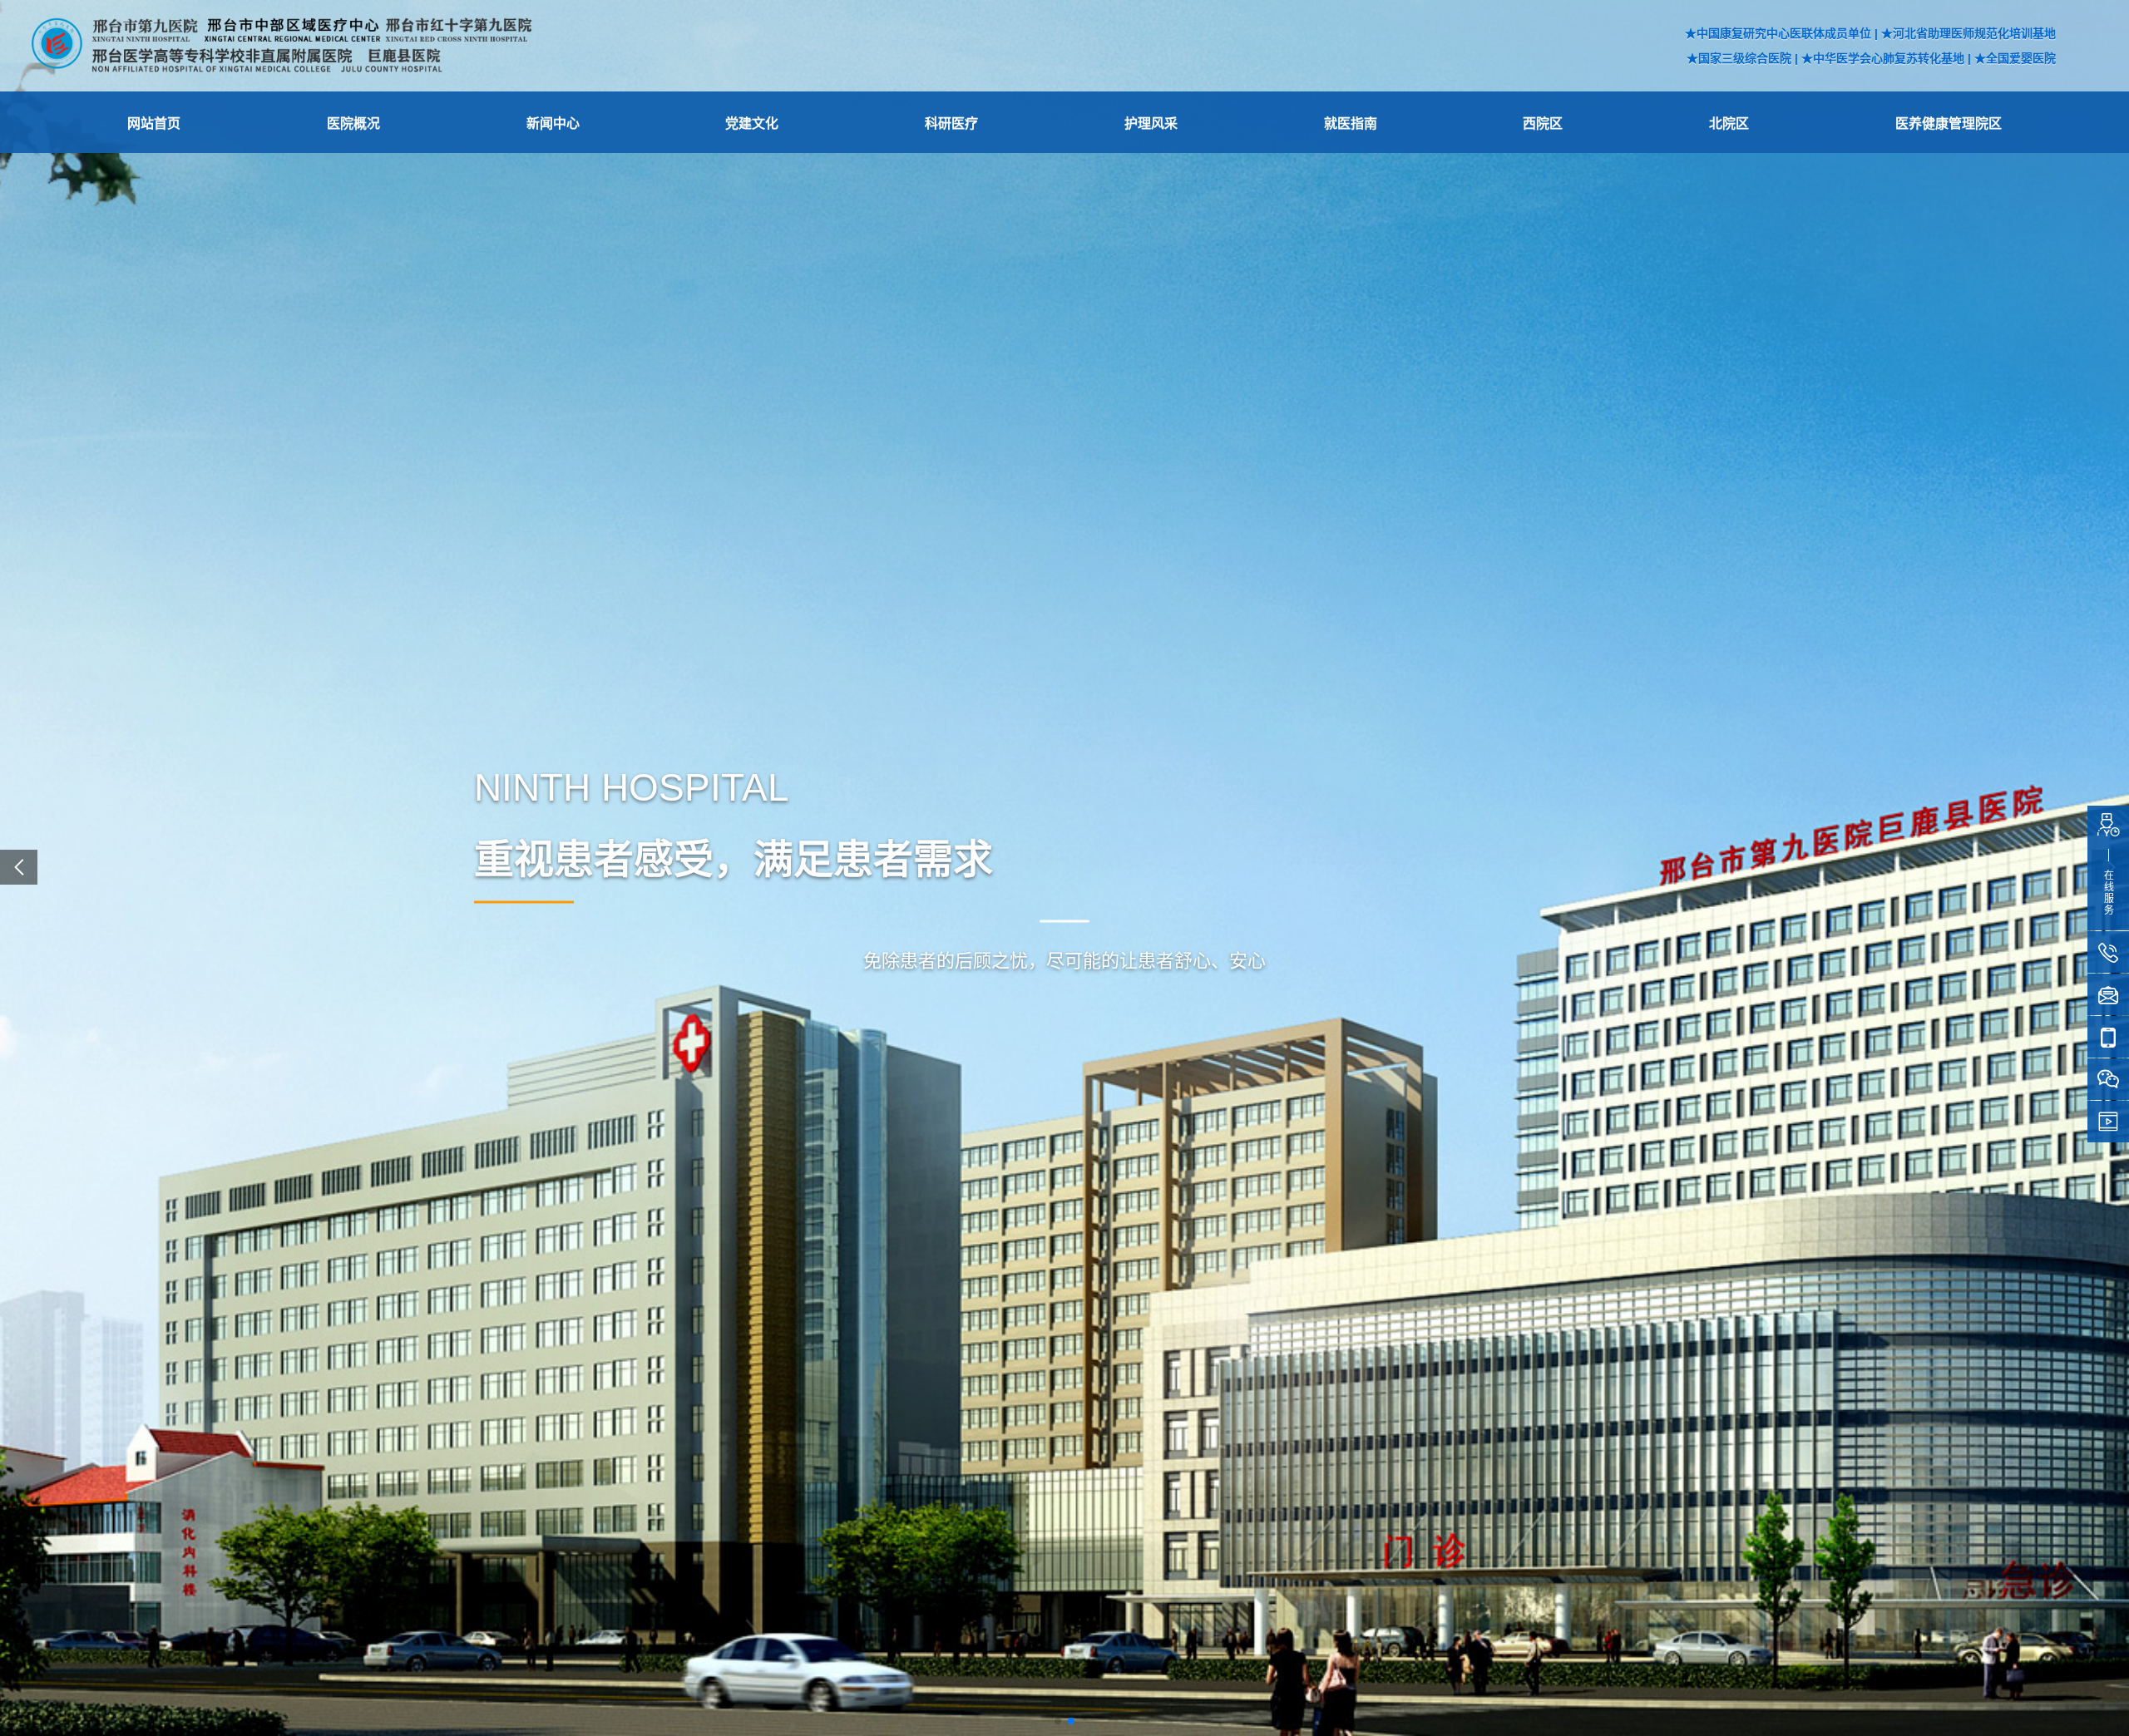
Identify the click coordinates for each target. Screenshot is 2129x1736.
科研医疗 (951, 123)
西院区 (1543, 123)
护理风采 (1151, 123)
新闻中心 (553, 123)
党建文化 (752, 123)
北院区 (1729, 123)
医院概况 (353, 123)
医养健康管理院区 (1949, 123)
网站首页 (154, 123)
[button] (1058, 1721)
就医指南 (1351, 123)
